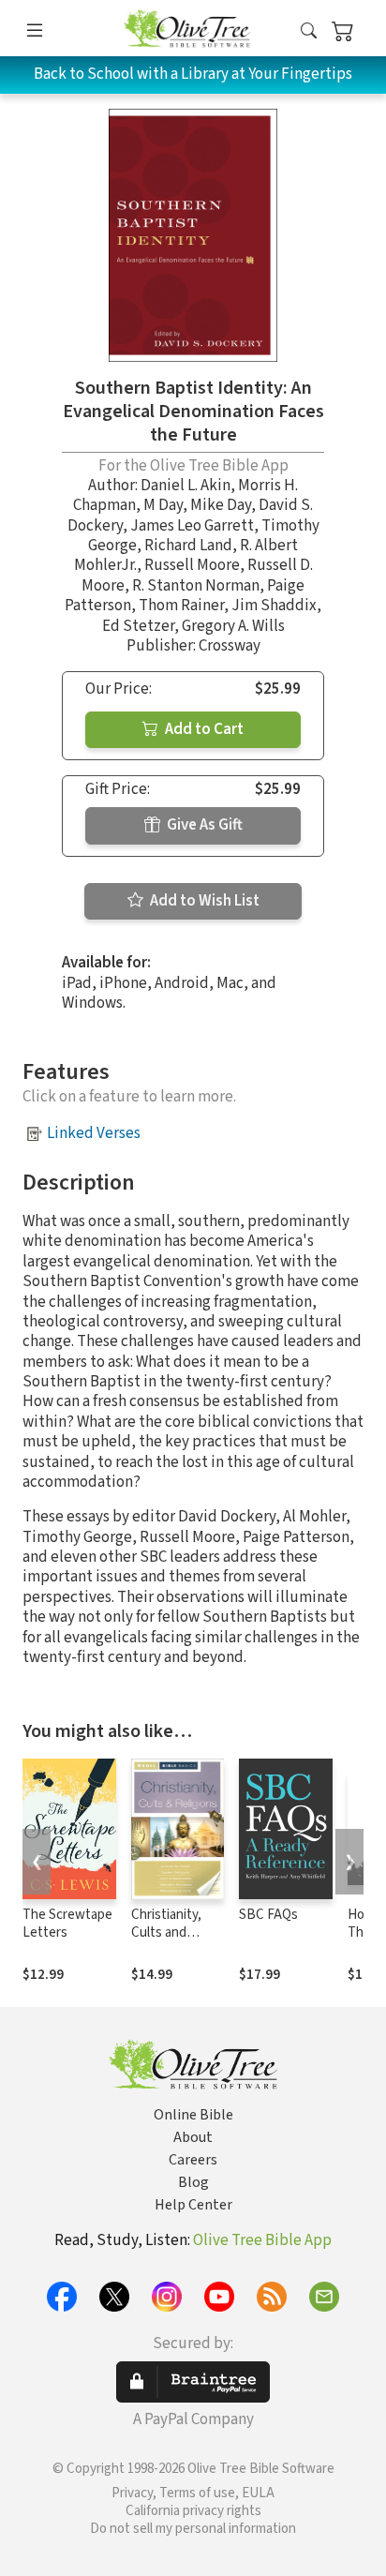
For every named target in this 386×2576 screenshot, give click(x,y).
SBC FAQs (268, 1915)
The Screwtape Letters (67, 1924)
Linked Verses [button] (94, 1133)
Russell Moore (192, 565)
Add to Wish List (203, 901)
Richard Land (188, 546)
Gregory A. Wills (233, 626)
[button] (309, 31)
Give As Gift (203, 825)
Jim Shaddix (274, 606)
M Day (163, 505)
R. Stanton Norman (196, 586)
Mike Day (221, 505)
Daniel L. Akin (186, 486)
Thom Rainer (181, 606)
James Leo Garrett (192, 526)
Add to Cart (203, 729)
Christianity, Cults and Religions (166, 1932)
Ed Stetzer (138, 626)
